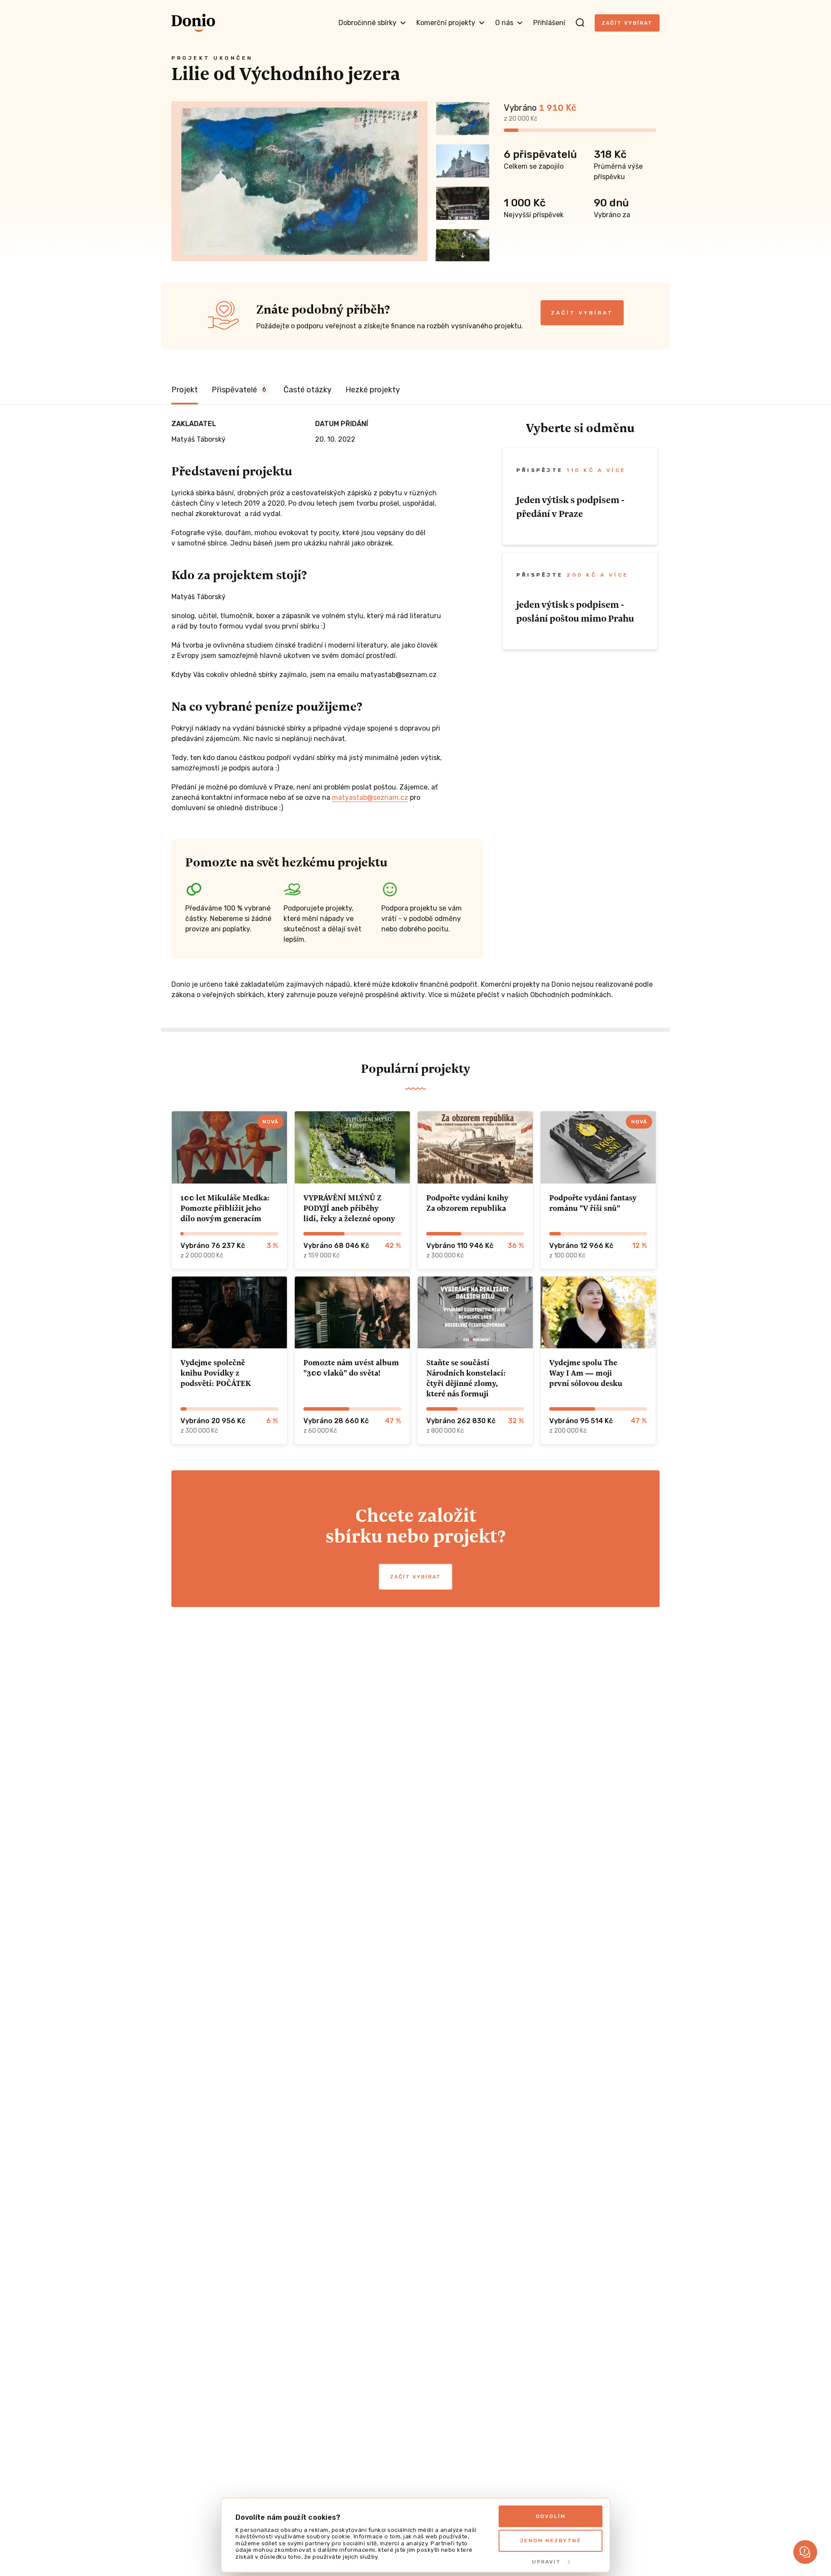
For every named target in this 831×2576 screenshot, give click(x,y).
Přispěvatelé (239, 390)
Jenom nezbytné (551, 2541)
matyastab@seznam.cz (370, 797)
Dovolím (551, 2516)
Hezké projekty (373, 390)
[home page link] (193, 23)
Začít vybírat (627, 23)
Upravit (546, 2562)
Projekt (185, 390)
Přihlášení (549, 23)
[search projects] (580, 23)
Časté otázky (308, 390)
